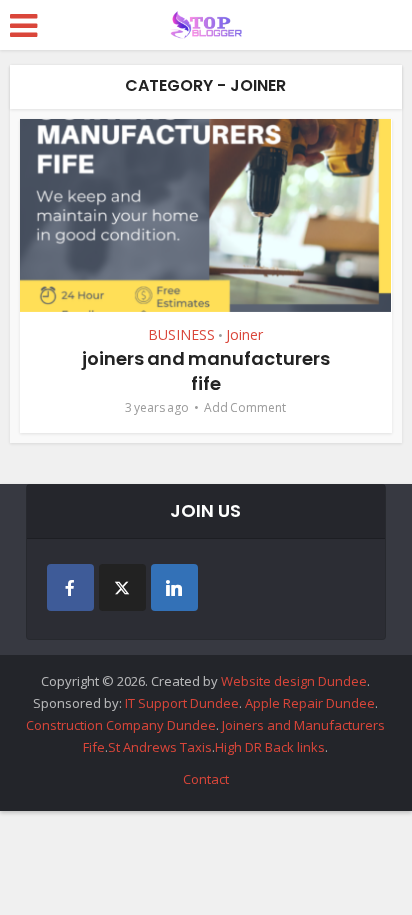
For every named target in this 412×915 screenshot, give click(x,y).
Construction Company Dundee (121, 725)
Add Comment (245, 407)
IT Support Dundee (182, 703)
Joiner (244, 334)
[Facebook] (70, 587)
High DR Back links (270, 747)
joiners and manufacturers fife (206, 371)
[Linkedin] (174, 587)
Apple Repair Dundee (310, 703)
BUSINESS (181, 334)
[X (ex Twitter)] (122, 587)
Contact (206, 779)
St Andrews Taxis (160, 747)
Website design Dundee (294, 681)
